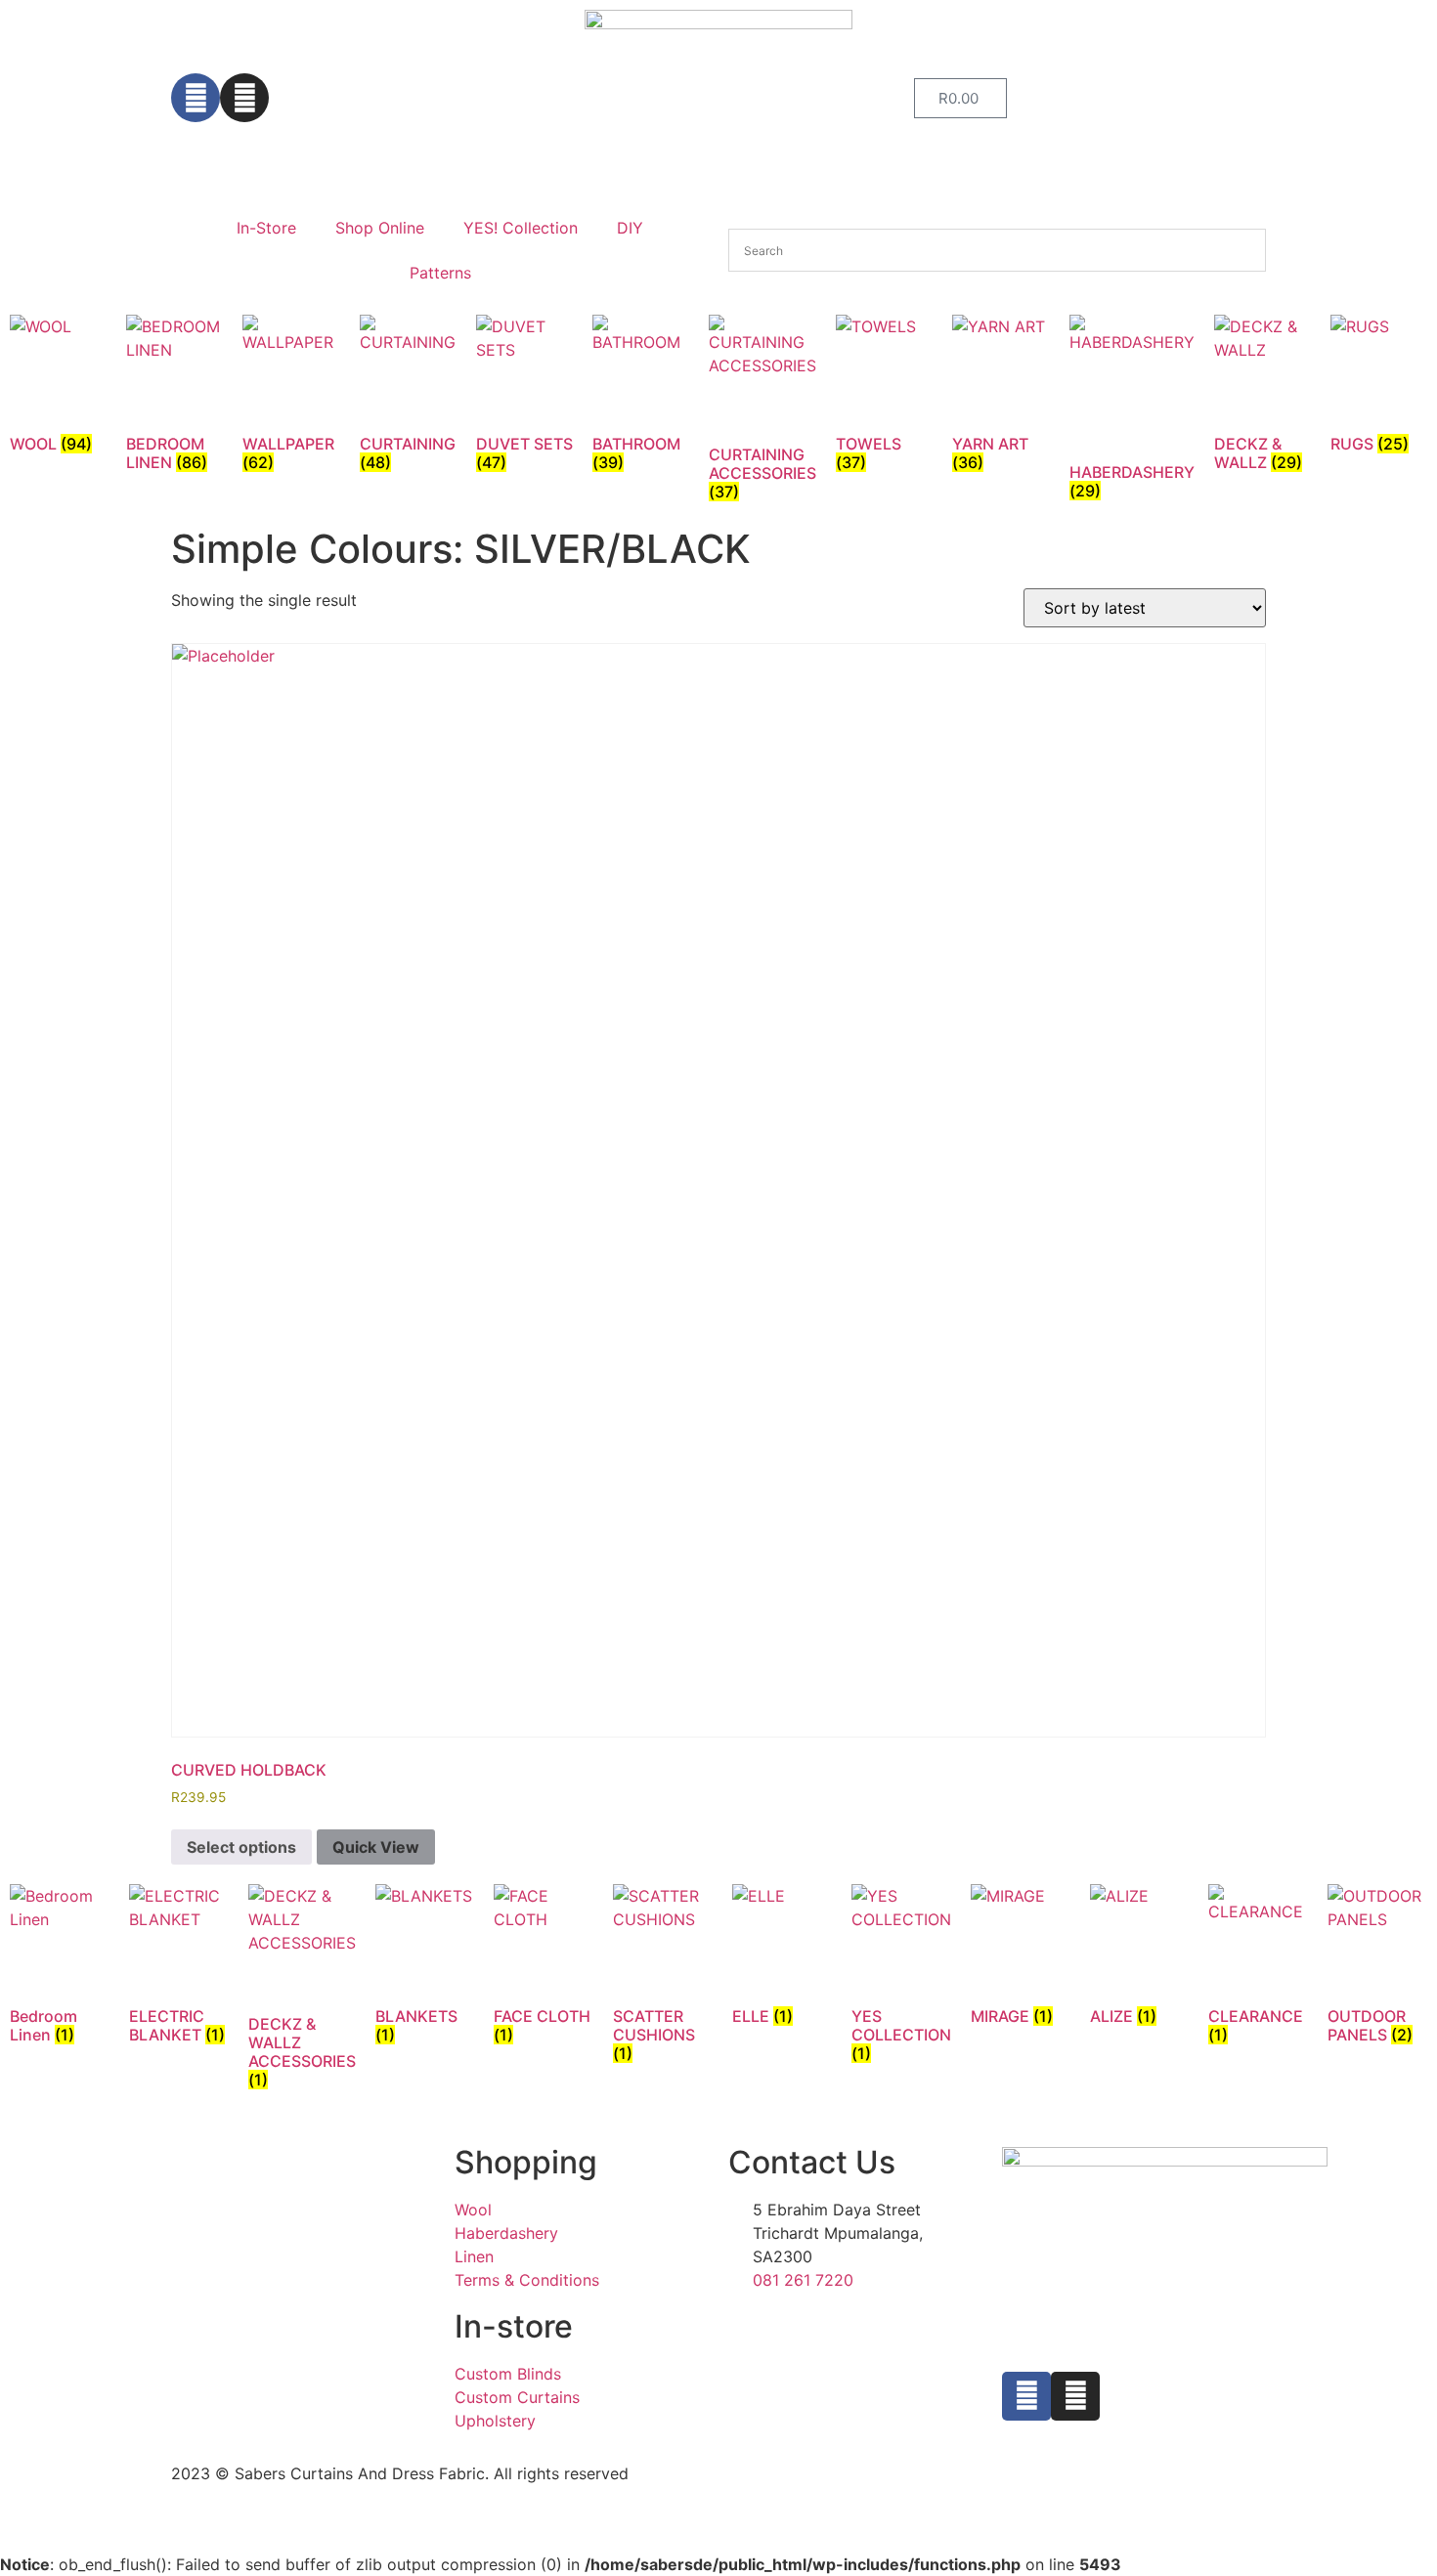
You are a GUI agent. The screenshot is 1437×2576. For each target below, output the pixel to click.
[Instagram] (244, 98)
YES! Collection (521, 228)
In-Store (266, 228)
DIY (630, 228)
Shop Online (380, 228)
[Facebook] (196, 98)
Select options (241, 1847)
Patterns (440, 273)
